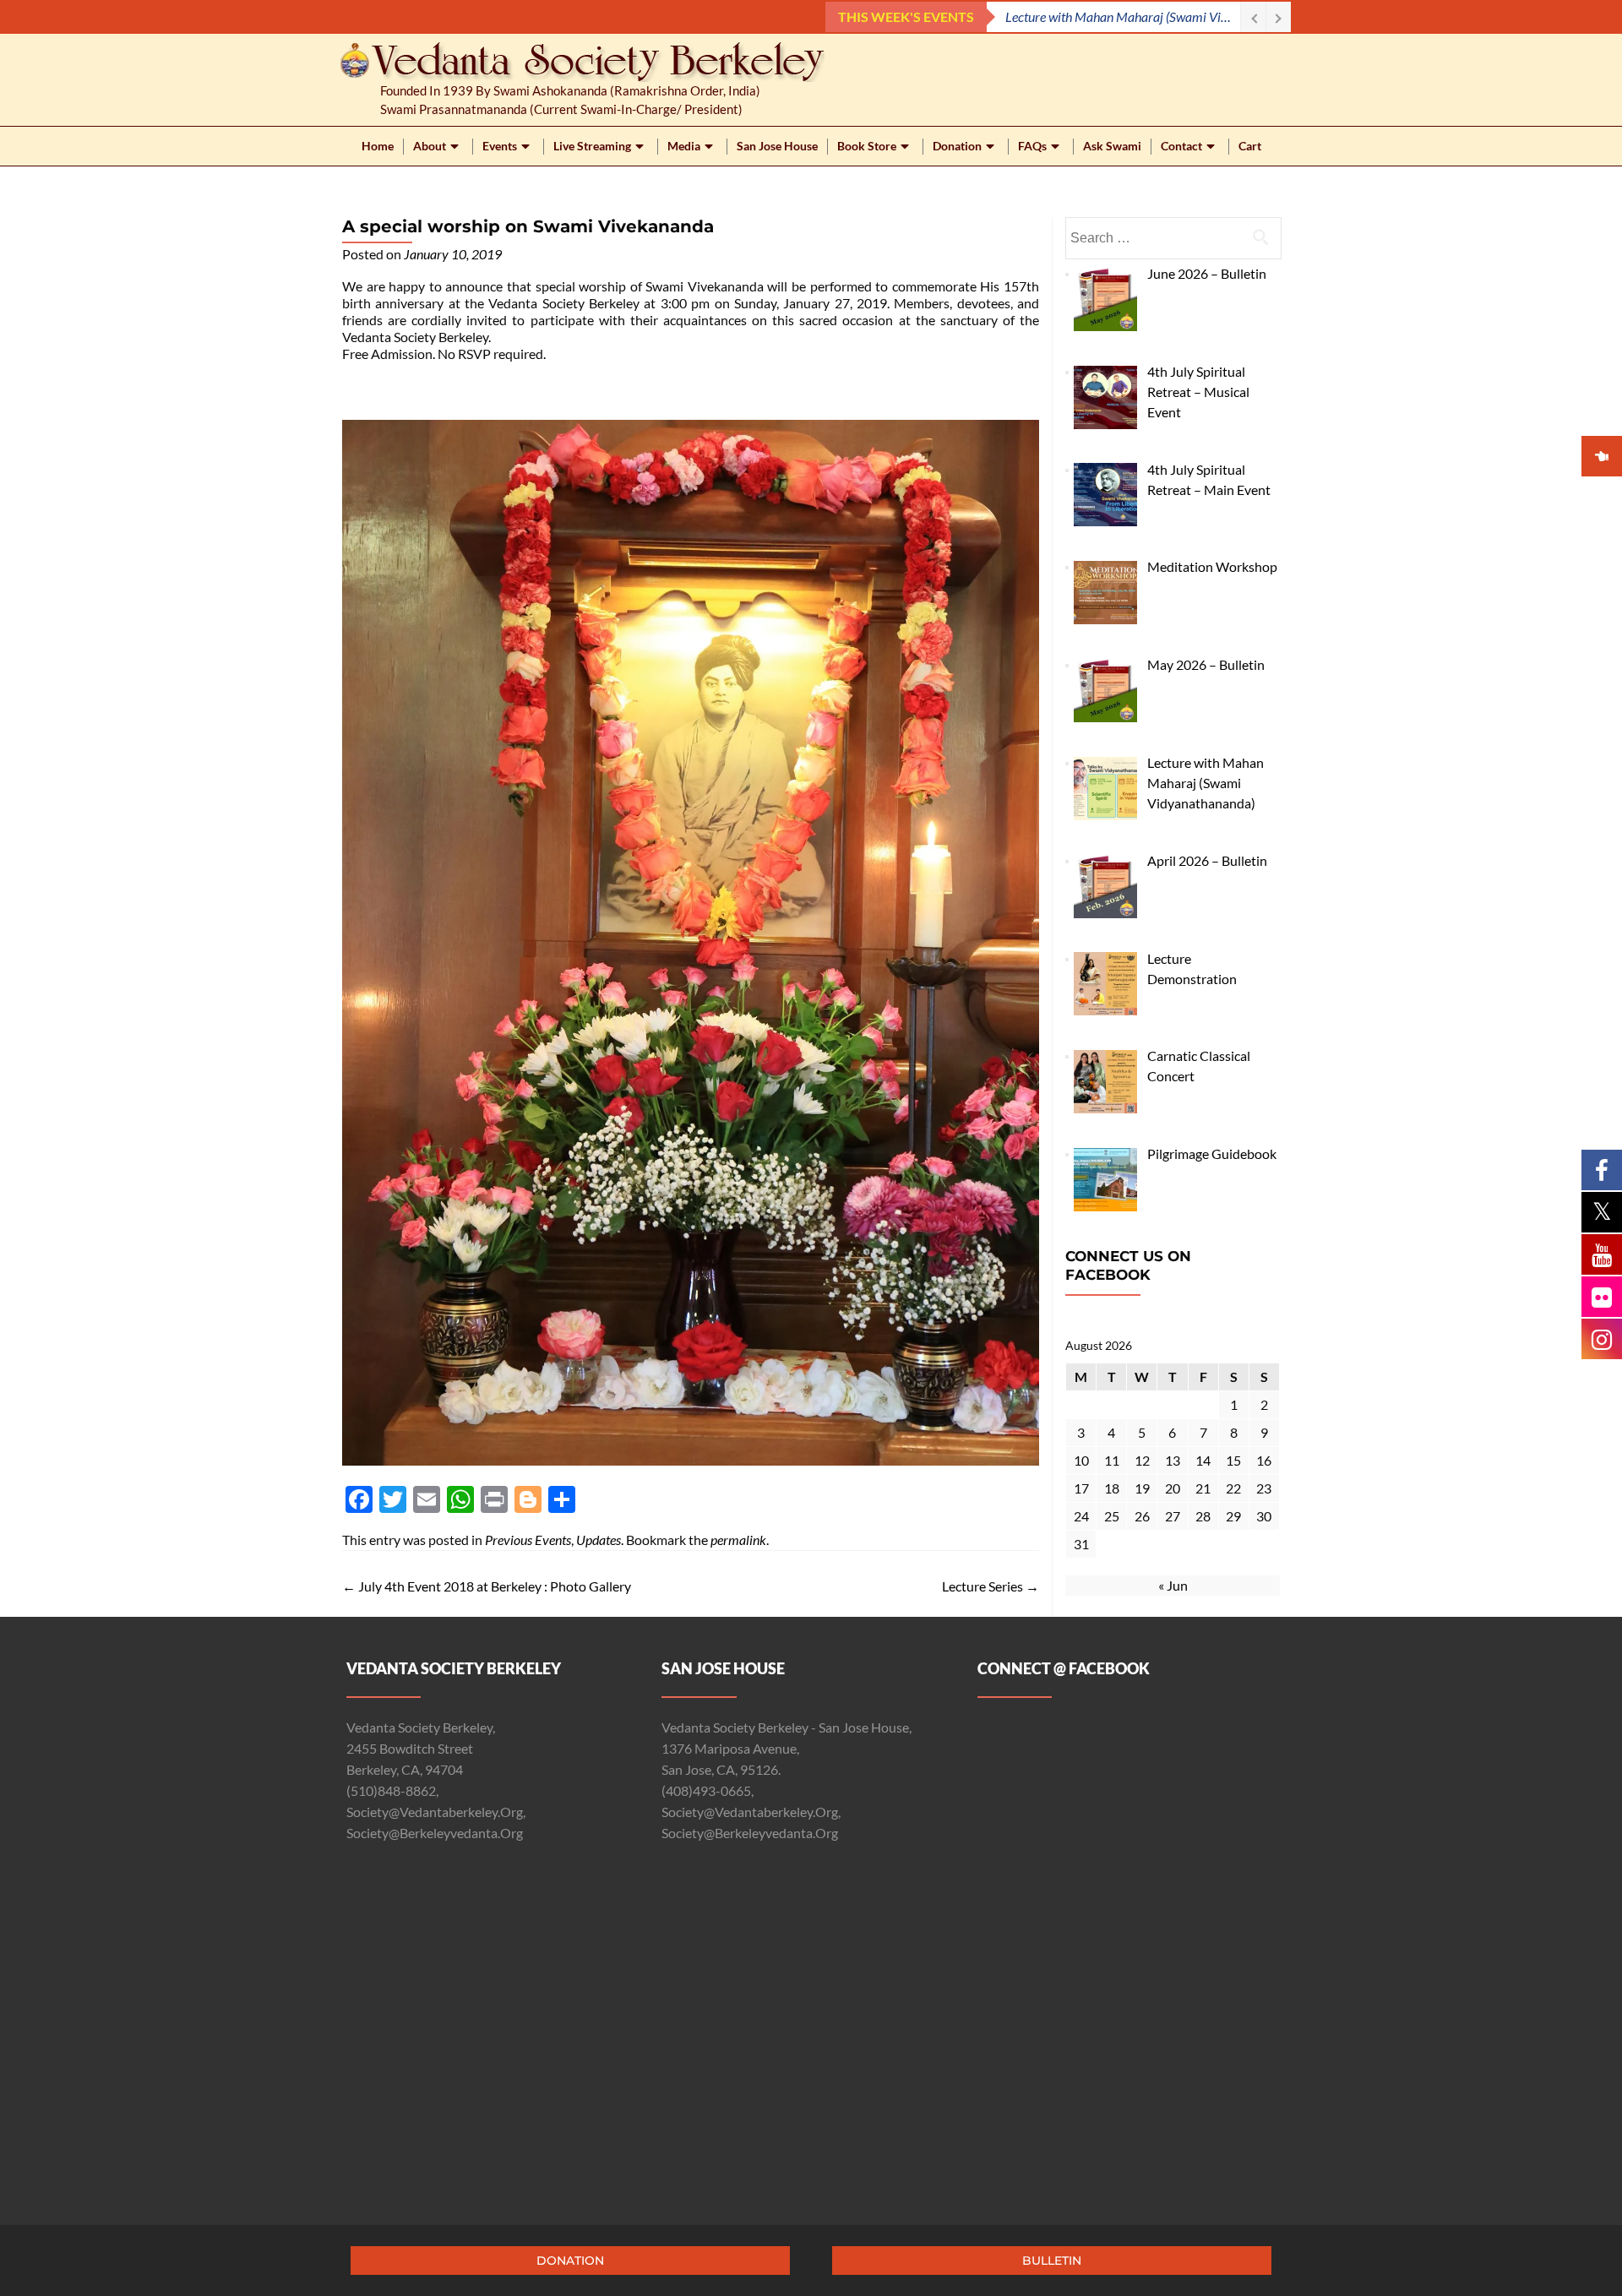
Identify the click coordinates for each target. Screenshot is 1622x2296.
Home (378, 146)
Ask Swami (1112, 146)
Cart (1250, 146)
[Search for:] (1173, 238)
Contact (1181, 146)
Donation (957, 146)
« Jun (1173, 1585)
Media (684, 146)
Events (500, 146)
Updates (599, 1540)
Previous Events (528, 1540)
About (430, 146)
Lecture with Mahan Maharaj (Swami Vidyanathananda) (1123, 16)
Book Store (867, 146)
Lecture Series (991, 1586)
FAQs (1032, 146)
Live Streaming (592, 146)
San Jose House (777, 146)
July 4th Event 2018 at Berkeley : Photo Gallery (487, 1586)
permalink (738, 1540)
